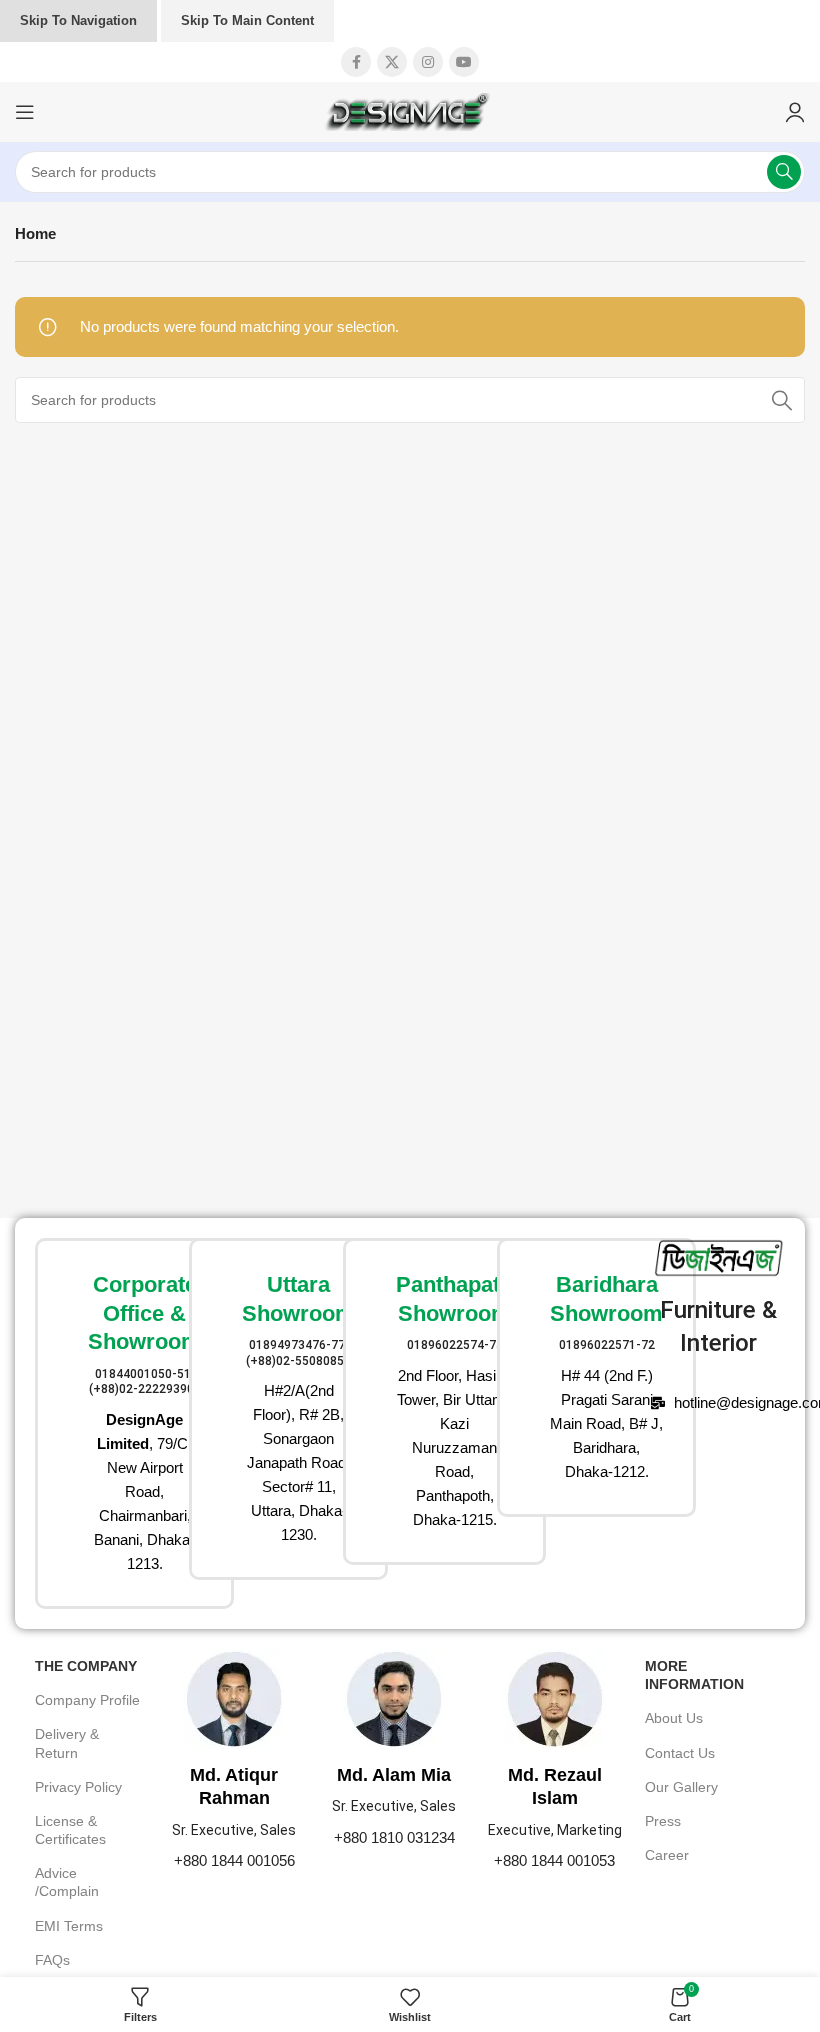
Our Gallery (681, 1787)
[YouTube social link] (464, 62)
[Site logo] (410, 110)
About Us (674, 1718)
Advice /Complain (67, 1882)
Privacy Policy (78, 1787)
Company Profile (87, 1700)
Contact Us (680, 1753)
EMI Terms (69, 1926)
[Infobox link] (102, 1423)
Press (663, 1821)
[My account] (795, 112)
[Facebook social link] (356, 62)
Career (667, 1855)
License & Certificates (70, 1830)
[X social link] (392, 62)
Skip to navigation (78, 20)
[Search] (784, 172)
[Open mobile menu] (25, 112)
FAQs (52, 1960)
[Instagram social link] (428, 62)
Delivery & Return (67, 1743)
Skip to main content (247, 20)
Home (35, 233)
